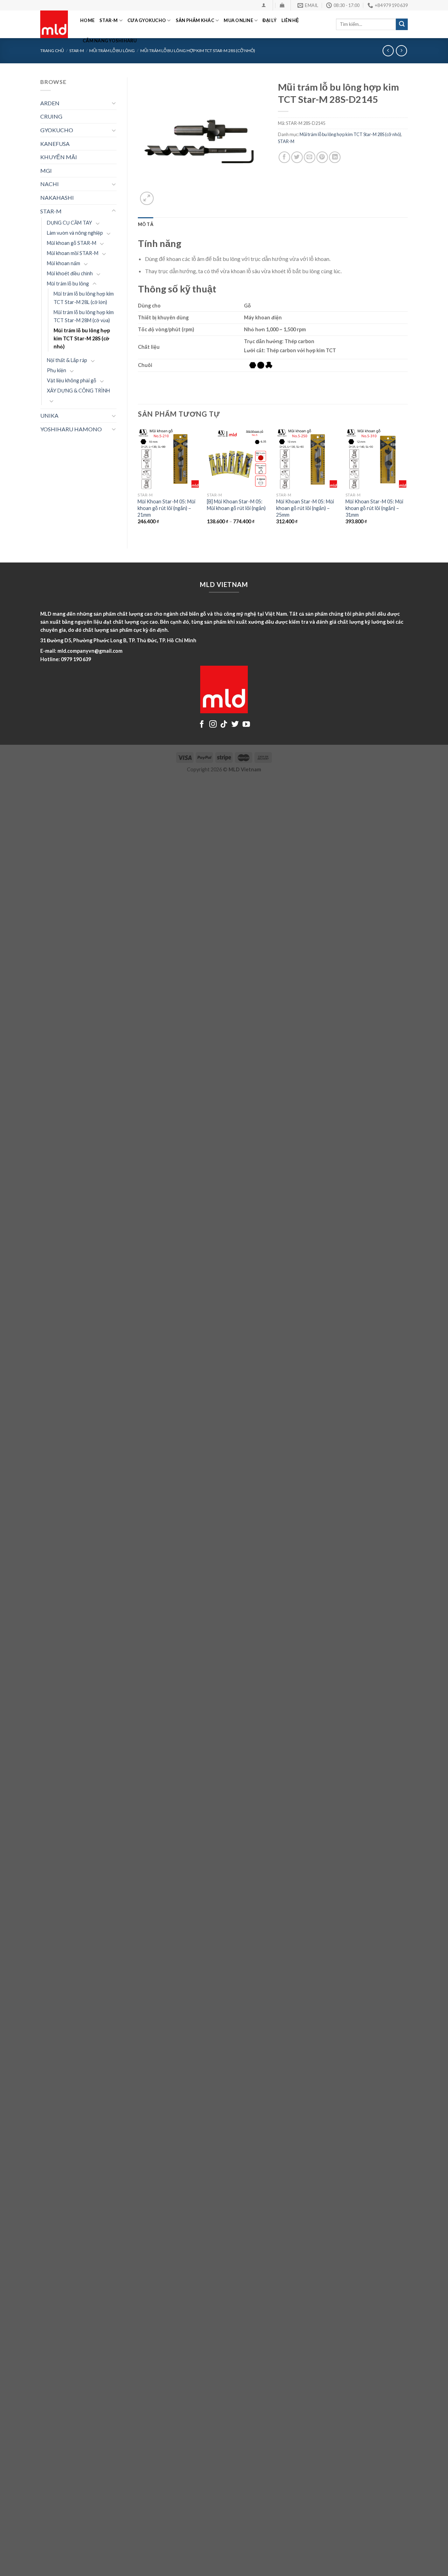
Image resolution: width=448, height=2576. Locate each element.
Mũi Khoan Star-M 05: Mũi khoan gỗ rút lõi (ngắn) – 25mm (305, 508)
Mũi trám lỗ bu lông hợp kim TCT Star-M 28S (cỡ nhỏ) (82, 338)
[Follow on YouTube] (246, 725)
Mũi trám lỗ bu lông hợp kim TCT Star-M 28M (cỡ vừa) (84, 316)
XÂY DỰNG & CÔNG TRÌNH (78, 391)
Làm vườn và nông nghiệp (75, 233)
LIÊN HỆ (290, 20)
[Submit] (402, 24)
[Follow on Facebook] (202, 725)
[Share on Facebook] (284, 157)
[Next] (407, 482)
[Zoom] (147, 199)
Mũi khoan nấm (64, 263)
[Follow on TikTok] (224, 725)
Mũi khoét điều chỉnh (70, 273)
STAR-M (109, 20)
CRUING (51, 116)
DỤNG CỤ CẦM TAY (69, 223)
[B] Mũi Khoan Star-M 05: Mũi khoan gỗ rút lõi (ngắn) (236, 505)
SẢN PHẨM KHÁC (195, 20)
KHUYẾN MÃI (59, 157)
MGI (46, 171)
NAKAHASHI (57, 197)
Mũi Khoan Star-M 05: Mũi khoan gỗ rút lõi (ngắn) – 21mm (166, 508)
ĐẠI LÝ (269, 20)
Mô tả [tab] (146, 224)
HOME (87, 20)
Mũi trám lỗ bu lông (68, 284)
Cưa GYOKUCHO (147, 20)
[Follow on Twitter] (235, 725)
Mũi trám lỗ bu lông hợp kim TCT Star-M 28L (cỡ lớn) (84, 298)
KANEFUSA (55, 144)
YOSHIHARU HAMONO (71, 429)
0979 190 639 (76, 659)
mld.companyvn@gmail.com (90, 651)
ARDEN (50, 103)
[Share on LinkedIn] (335, 157)
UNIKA (49, 415)
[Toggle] (114, 103)
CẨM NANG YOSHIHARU (110, 41)
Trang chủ (52, 51)
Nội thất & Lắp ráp (67, 360)
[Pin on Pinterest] (322, 157)
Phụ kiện (57, 370)
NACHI (50, 184)
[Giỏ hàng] (282, 5)
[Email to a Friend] (310, 157)
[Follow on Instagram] (213, 725)
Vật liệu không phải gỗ (72, 380)
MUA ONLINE (238, 20)
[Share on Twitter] (297, 157)
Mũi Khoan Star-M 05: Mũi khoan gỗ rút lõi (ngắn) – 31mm (374, 508)
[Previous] (138, 482)
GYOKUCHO (57, 130)
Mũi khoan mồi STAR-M (73, 253)
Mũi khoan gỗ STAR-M (72, 243)
